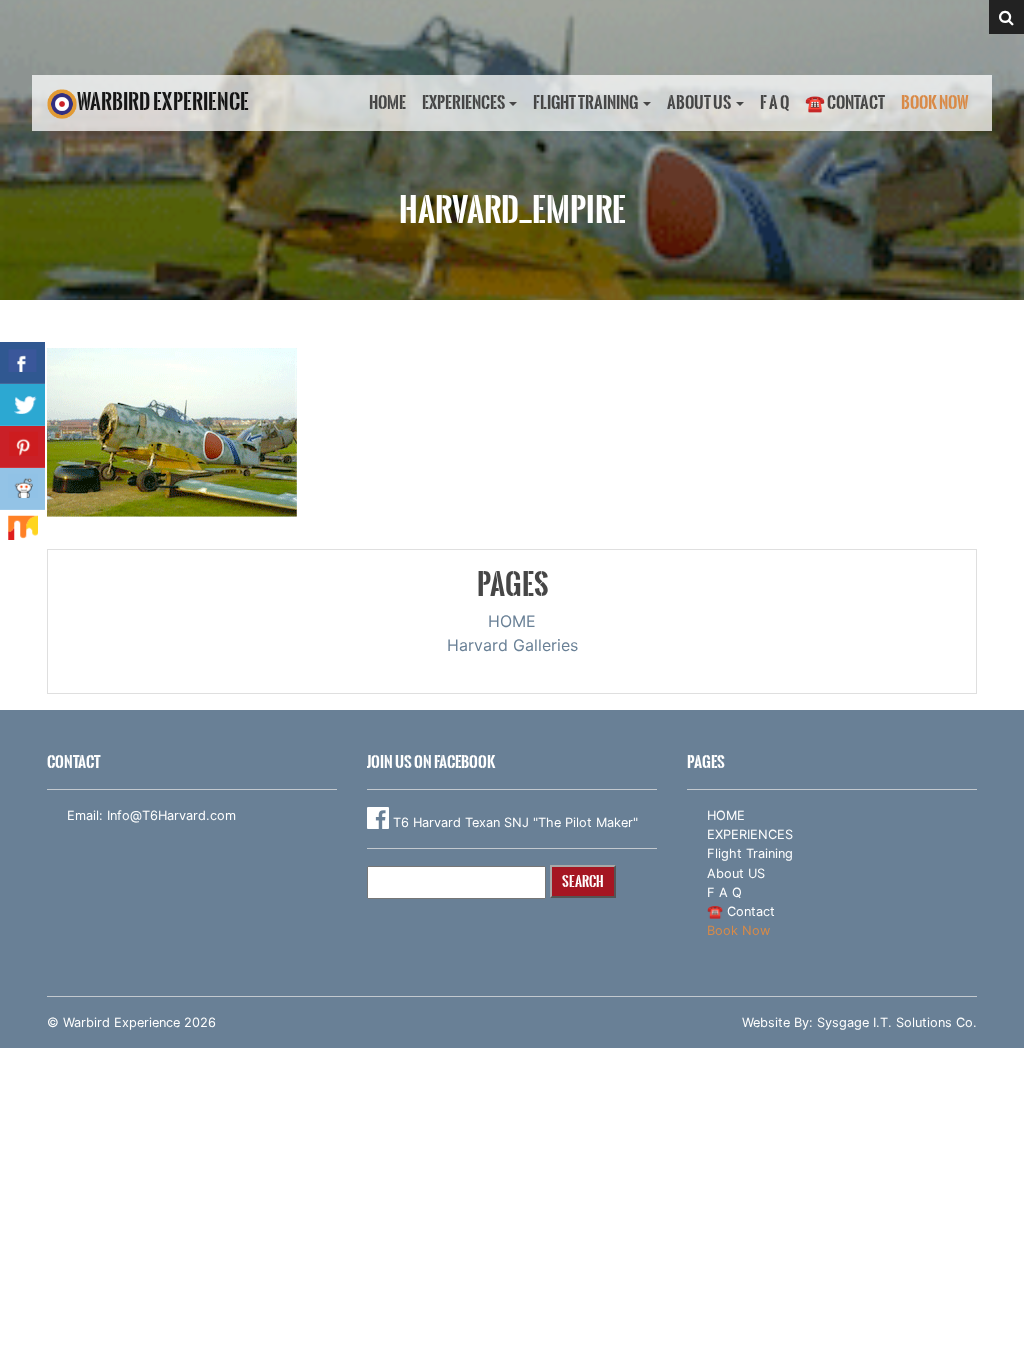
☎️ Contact (845, 102)
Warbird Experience (163, 101)
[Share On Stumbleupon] (22, 531)
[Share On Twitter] (22, 405)
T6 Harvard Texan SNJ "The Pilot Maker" (513, 822)
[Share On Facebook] (22, 363)
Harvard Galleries (512, 645)
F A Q (774, 102)
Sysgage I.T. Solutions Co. (897, 1022)
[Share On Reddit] (22, 489)
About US (699, 102)
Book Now (935, 102)
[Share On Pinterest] (22, 447)
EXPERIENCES (463, 102)
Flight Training (585, 102)
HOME (387, 102)
